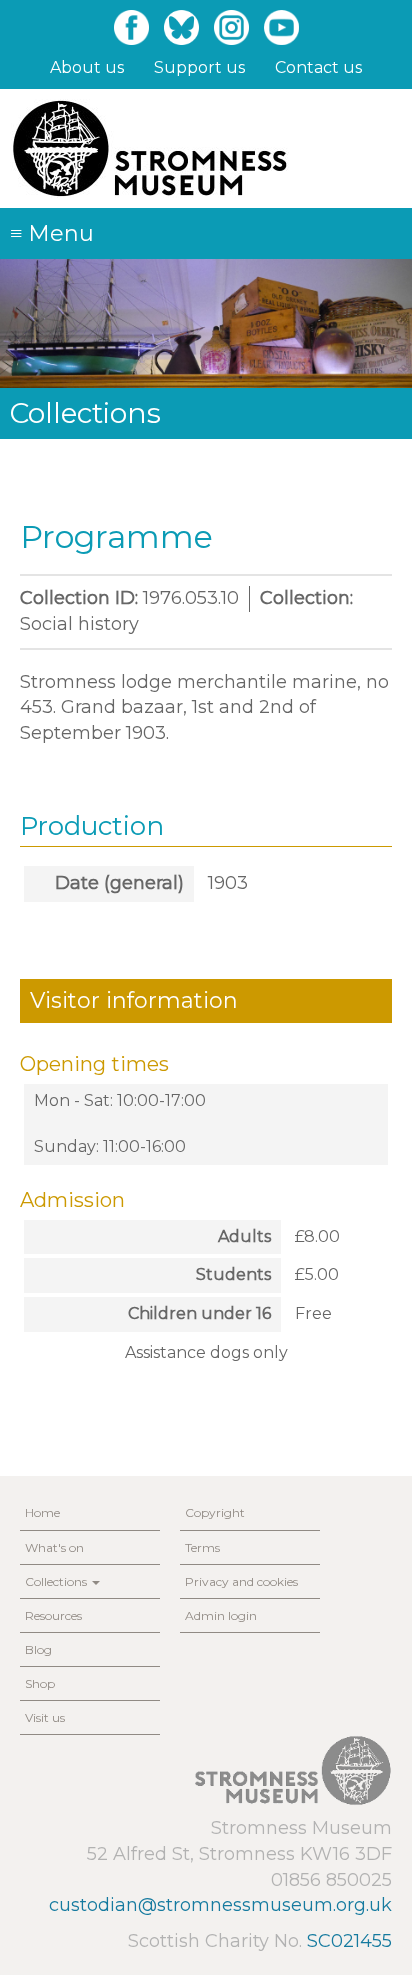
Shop (40, 1683)
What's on (54, 1547)
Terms (202, 1547)
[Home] (149, 148)
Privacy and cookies (241, 1581)
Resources (53, 1615)
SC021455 (349, 1941)
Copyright (215, 1512)
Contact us (318, 67)
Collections (57, 1581)
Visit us (45, 1717)
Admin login (221, 1615)
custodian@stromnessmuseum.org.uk (220, 1905)
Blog (38, 1649)
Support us (199, 67)
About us (87, 67)
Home (42, 1512)
